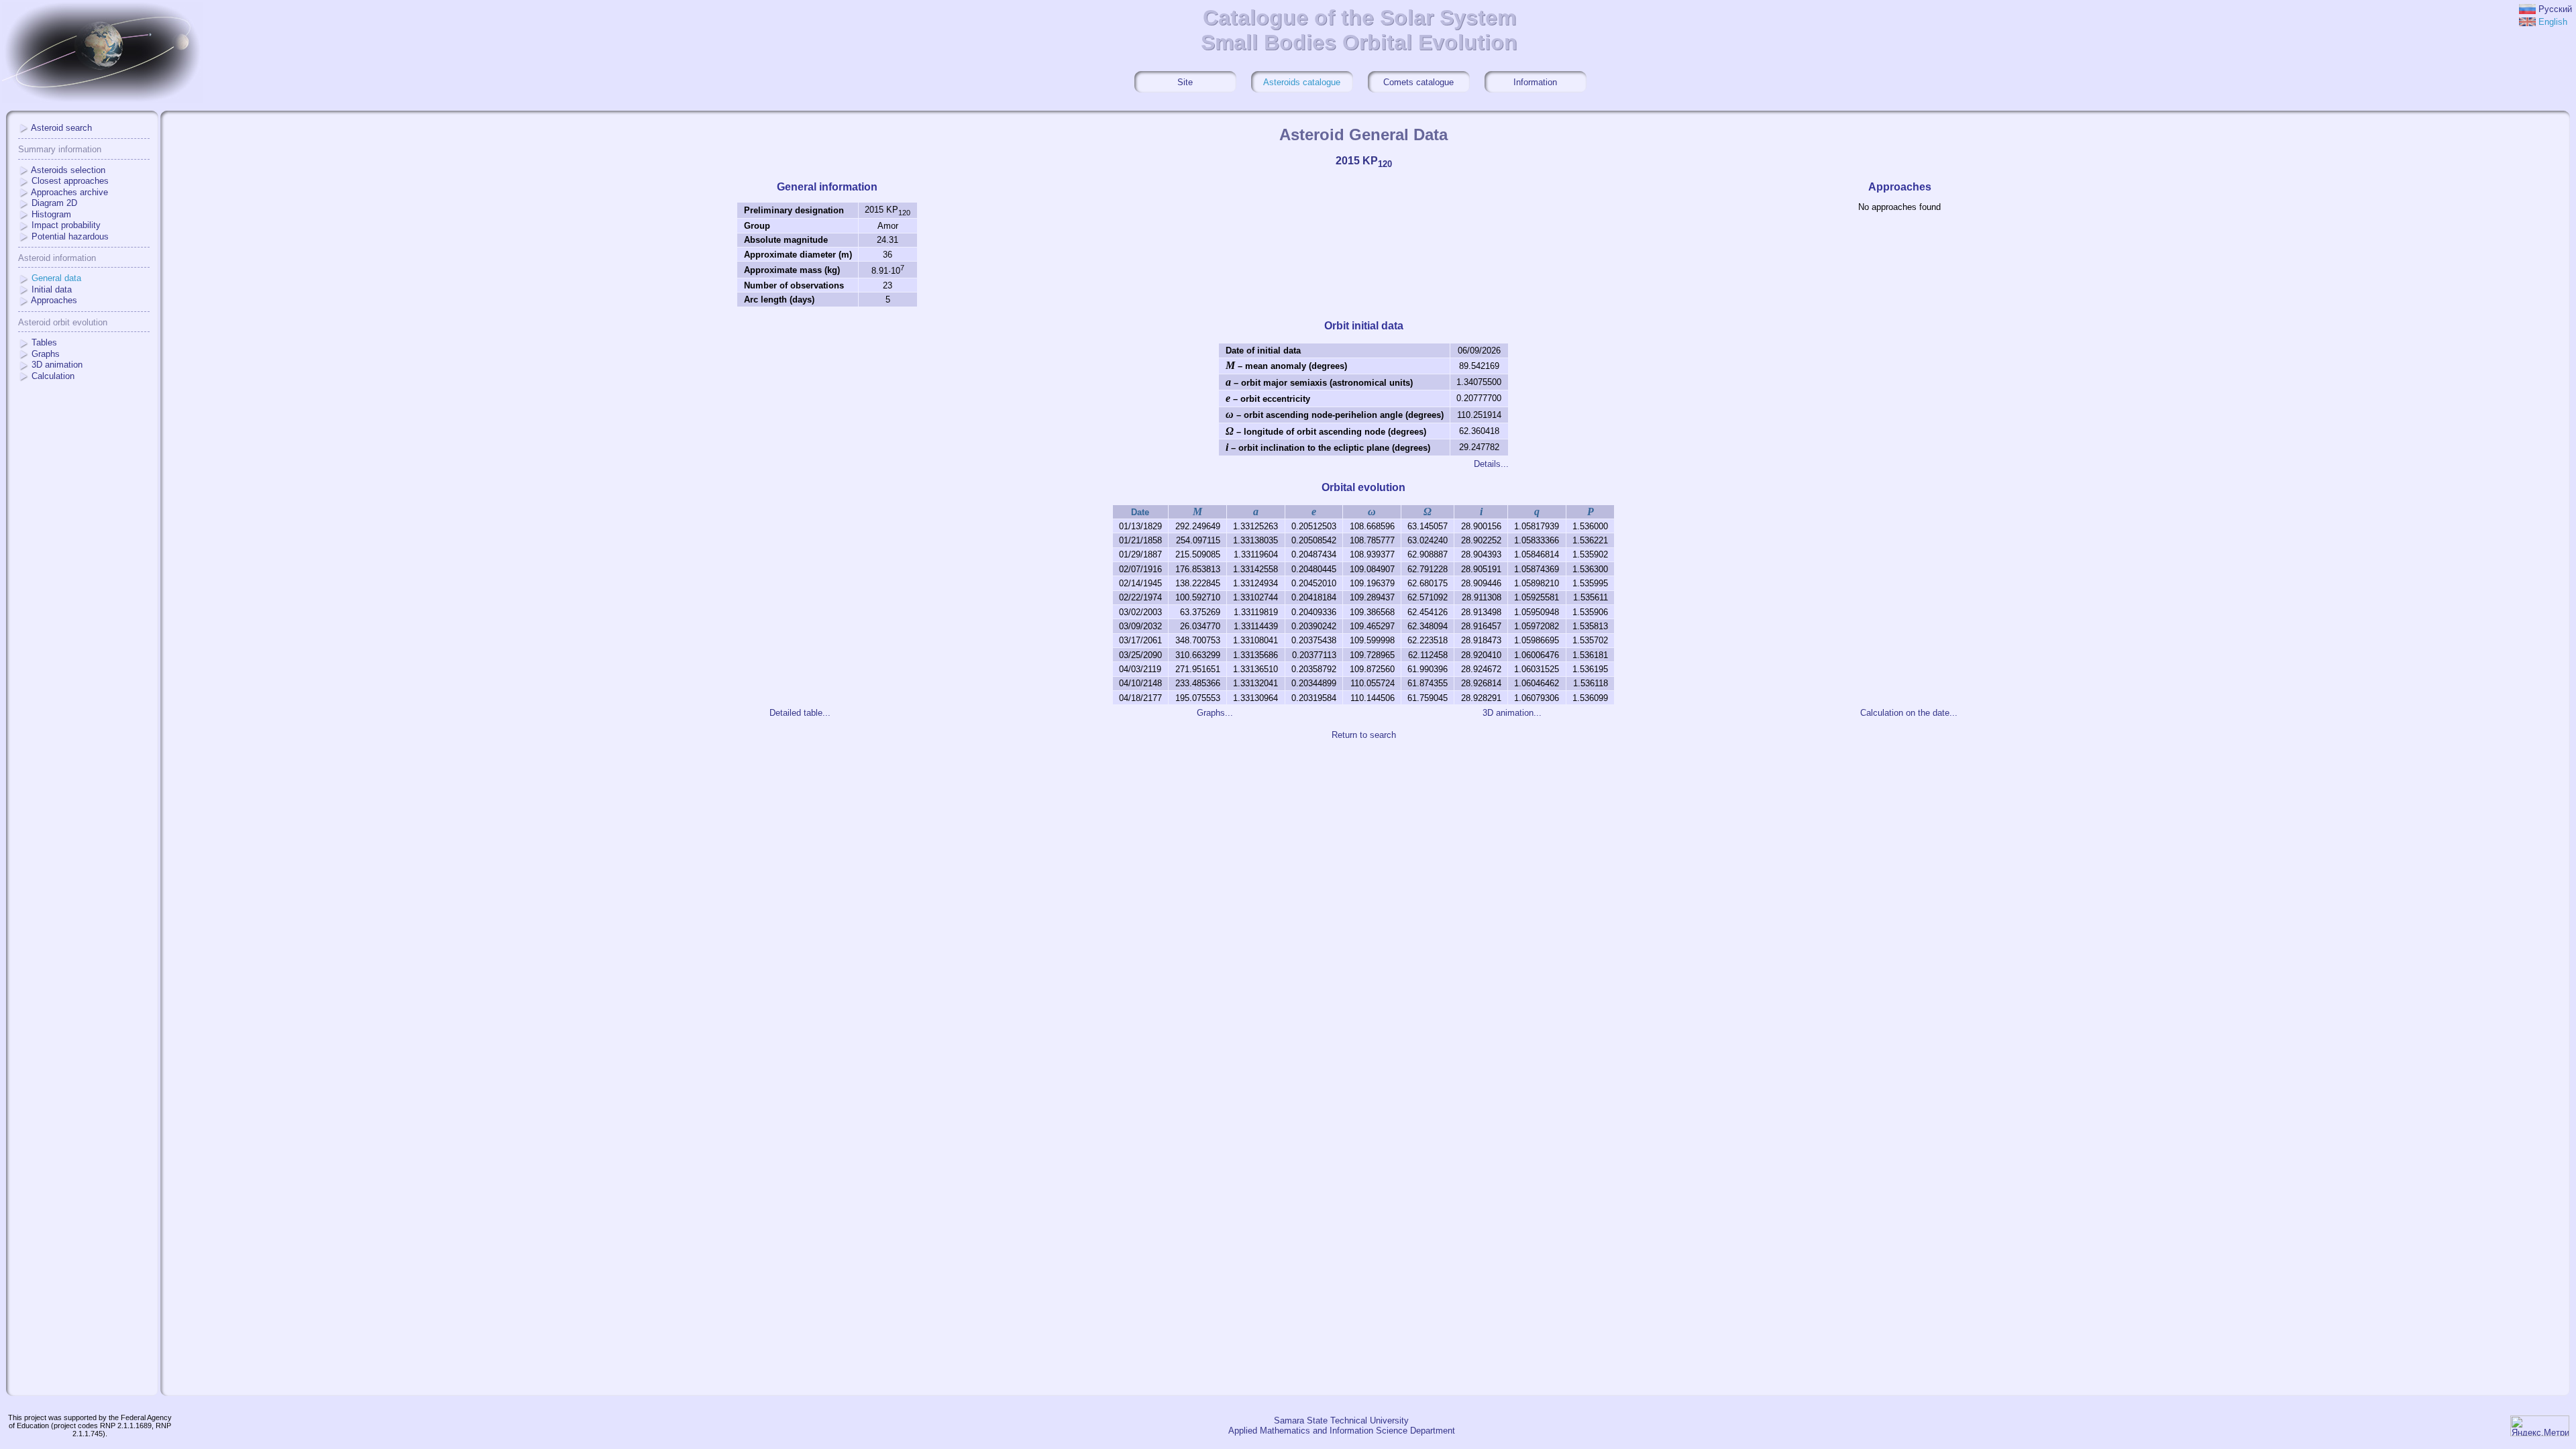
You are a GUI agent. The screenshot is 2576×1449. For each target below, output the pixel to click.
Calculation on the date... (1909, 713)
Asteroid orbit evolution (63, 322)
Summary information (60, 149)
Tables (44, 342)
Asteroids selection (68, 170)
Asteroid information (57, 258)
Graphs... (1215, 713)
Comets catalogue (1418, 82)
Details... (1491, 464)
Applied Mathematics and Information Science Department (1342, 1431)
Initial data (52, 289)
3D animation (57, 365)
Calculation (53, 376)
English (2553, 22)
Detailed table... (800, 713)
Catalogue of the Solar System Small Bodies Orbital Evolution (1359, 30)
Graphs (46, 354)
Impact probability (66, 225)
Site (1185, 82)
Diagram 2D (54, 203)
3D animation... (1512, 713)
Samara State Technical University (1341, 1420)
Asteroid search (61, 128)
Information (1535, 82)
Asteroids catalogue (1302, 82)
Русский (2555, 9)
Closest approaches (70, 181)
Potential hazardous (70, 236)
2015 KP (1364, 161)
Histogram (51, 214)
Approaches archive (69, 192)
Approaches (54, 300)
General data (56, 278)
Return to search (1364, 735)
